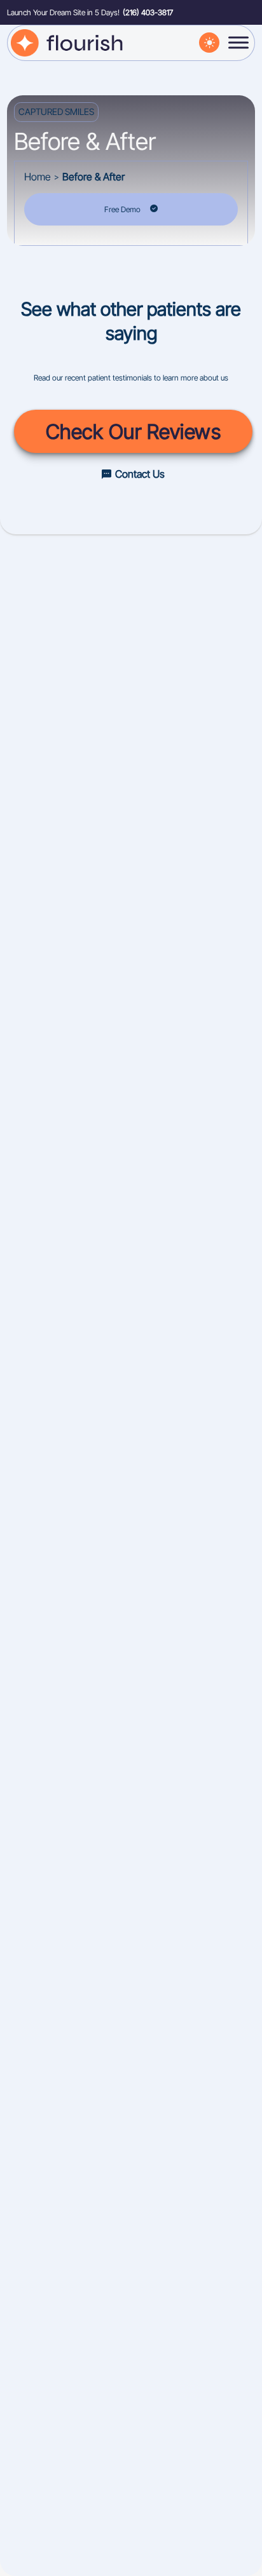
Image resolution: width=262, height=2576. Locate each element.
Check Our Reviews (134, 432)
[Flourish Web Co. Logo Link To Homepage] (68, 42)
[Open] (238, 43)
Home (38, 177)
